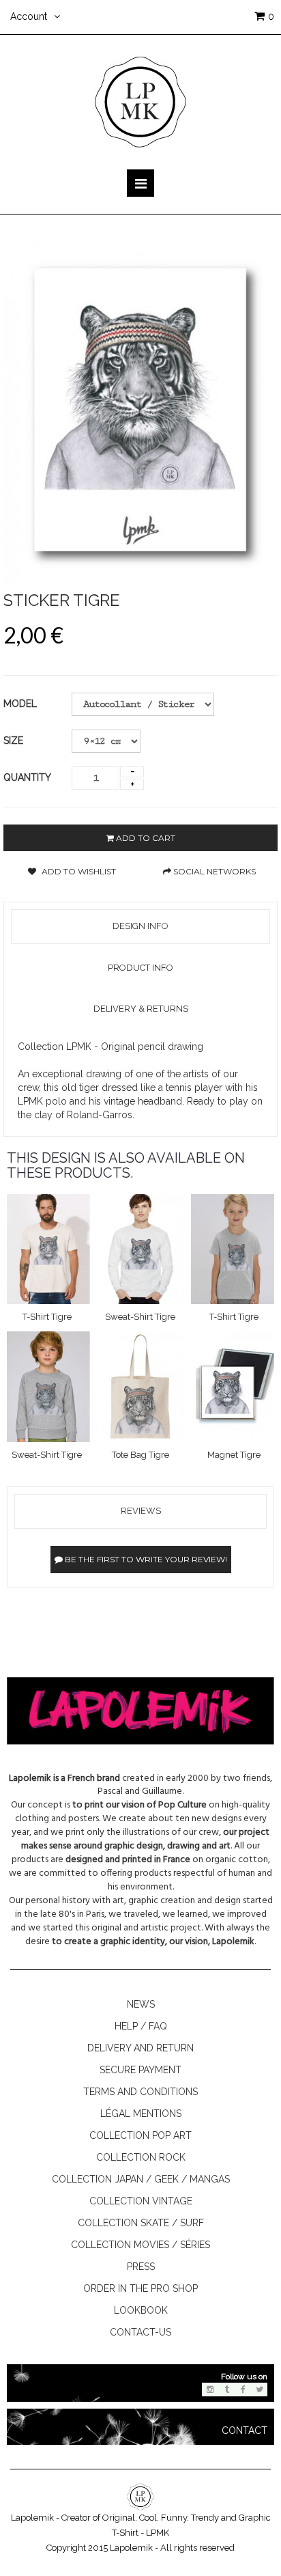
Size (15, 740)
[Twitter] (259, 2390)
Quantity (27, 777)
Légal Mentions (141, 2114)
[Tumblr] (226, 2390)
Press (141, 2267)
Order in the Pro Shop (140, 2288)
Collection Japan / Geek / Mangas (141, 2179)
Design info (140, 926)
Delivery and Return (140, 2048)
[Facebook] (243, 2390)
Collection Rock (141, 2157)
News (141, 2004)
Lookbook (141, 2310)
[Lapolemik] (140, 101)
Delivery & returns (141, 1009)
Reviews (141, 1511)
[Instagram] (210, 2390)
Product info (140, 968)
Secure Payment (140, 2070)
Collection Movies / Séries (140, 2245)
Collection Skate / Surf (141, 2223)
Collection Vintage (141, 2201)
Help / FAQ (141, 2026)
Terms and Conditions (140, 2092)
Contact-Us (140, 2332)
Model (20, 704)
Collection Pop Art (140, 2135)
